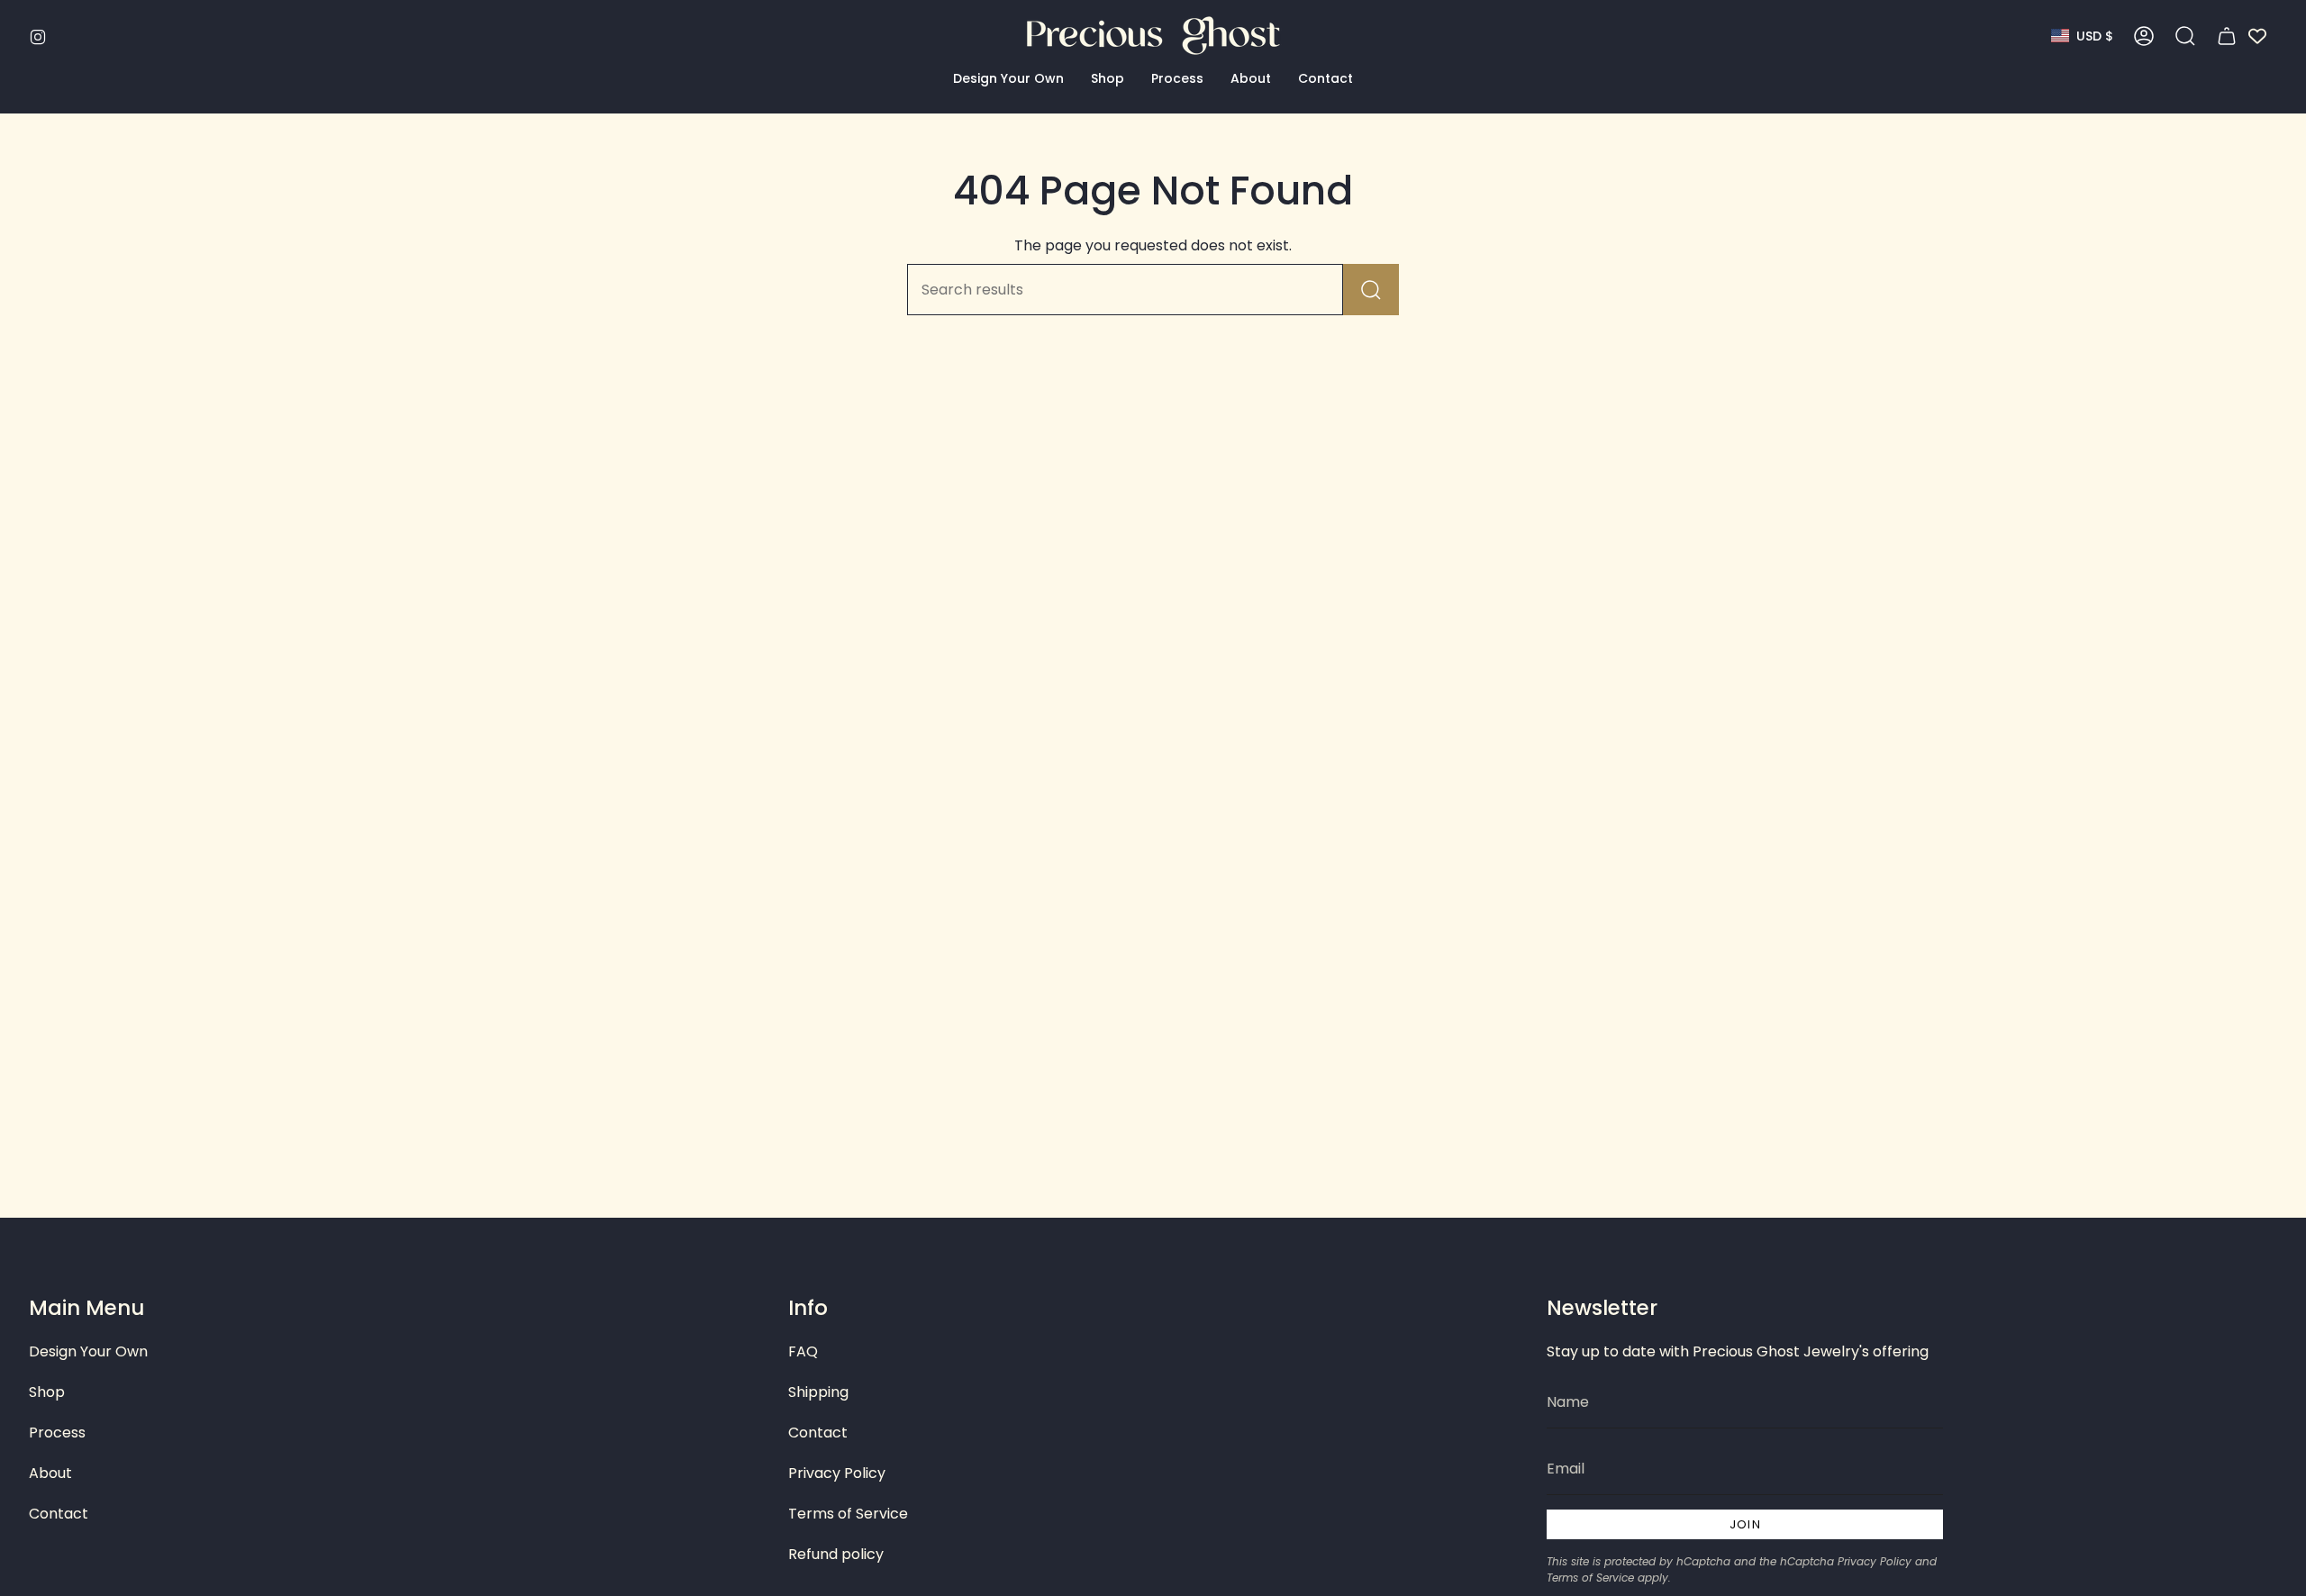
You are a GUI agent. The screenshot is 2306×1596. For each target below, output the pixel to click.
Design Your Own (88, 1351)
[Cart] (2227, 36)
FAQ (803, 1351)
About (50, 1473)
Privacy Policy (837, 1473)
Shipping (818, 1392)
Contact (59, 1514)
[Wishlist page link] (2257, 36)
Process (57, 1433)
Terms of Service (848, 1514)
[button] (1008, 79)
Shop (47, 1392)
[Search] (1371, 290)
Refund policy (836, 1554)
